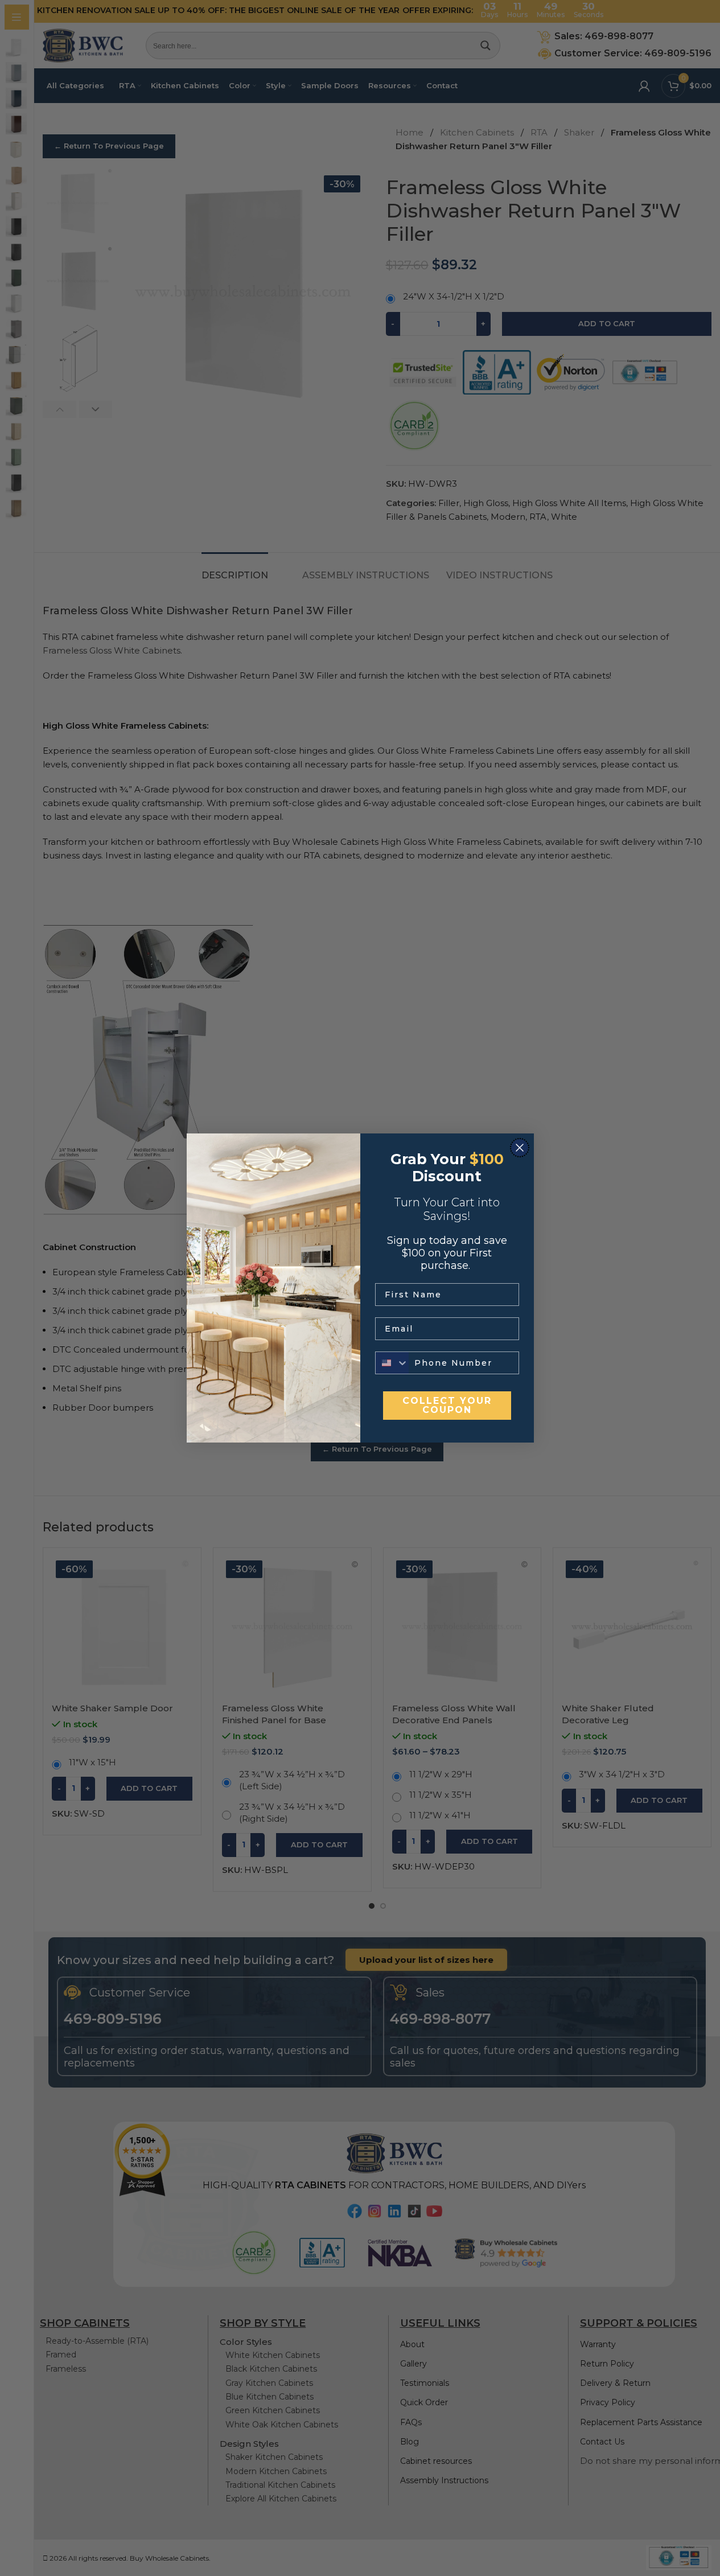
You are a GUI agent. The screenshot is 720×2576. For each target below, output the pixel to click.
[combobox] (392, 1363)
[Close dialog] (520, 1148)
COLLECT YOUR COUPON (447, 1405)
